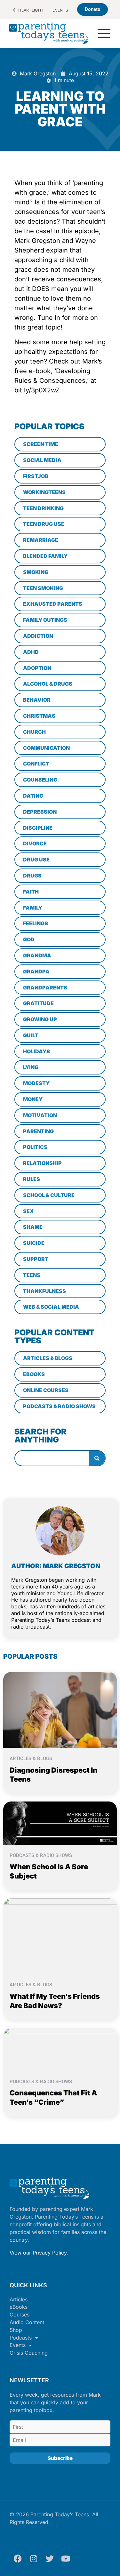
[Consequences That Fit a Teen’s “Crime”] (60, 2049)
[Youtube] (66, 2558)
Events (18, 2345)
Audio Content (27, 2322)
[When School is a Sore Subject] (60, 1823)
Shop (16, 2330)
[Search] (97, 1458)
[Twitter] (50, 2558)
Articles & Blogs (31, 1759)
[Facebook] (18, 2558)
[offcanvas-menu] (104, 34)
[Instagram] (34, 2558)
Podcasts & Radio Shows (41, 1855)
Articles (19, 2299)
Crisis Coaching (29, 2353)
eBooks (19, 2307)
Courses (20, 2315)
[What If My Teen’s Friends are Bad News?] (60, 1936)
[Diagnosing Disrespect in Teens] (60, 1709)
